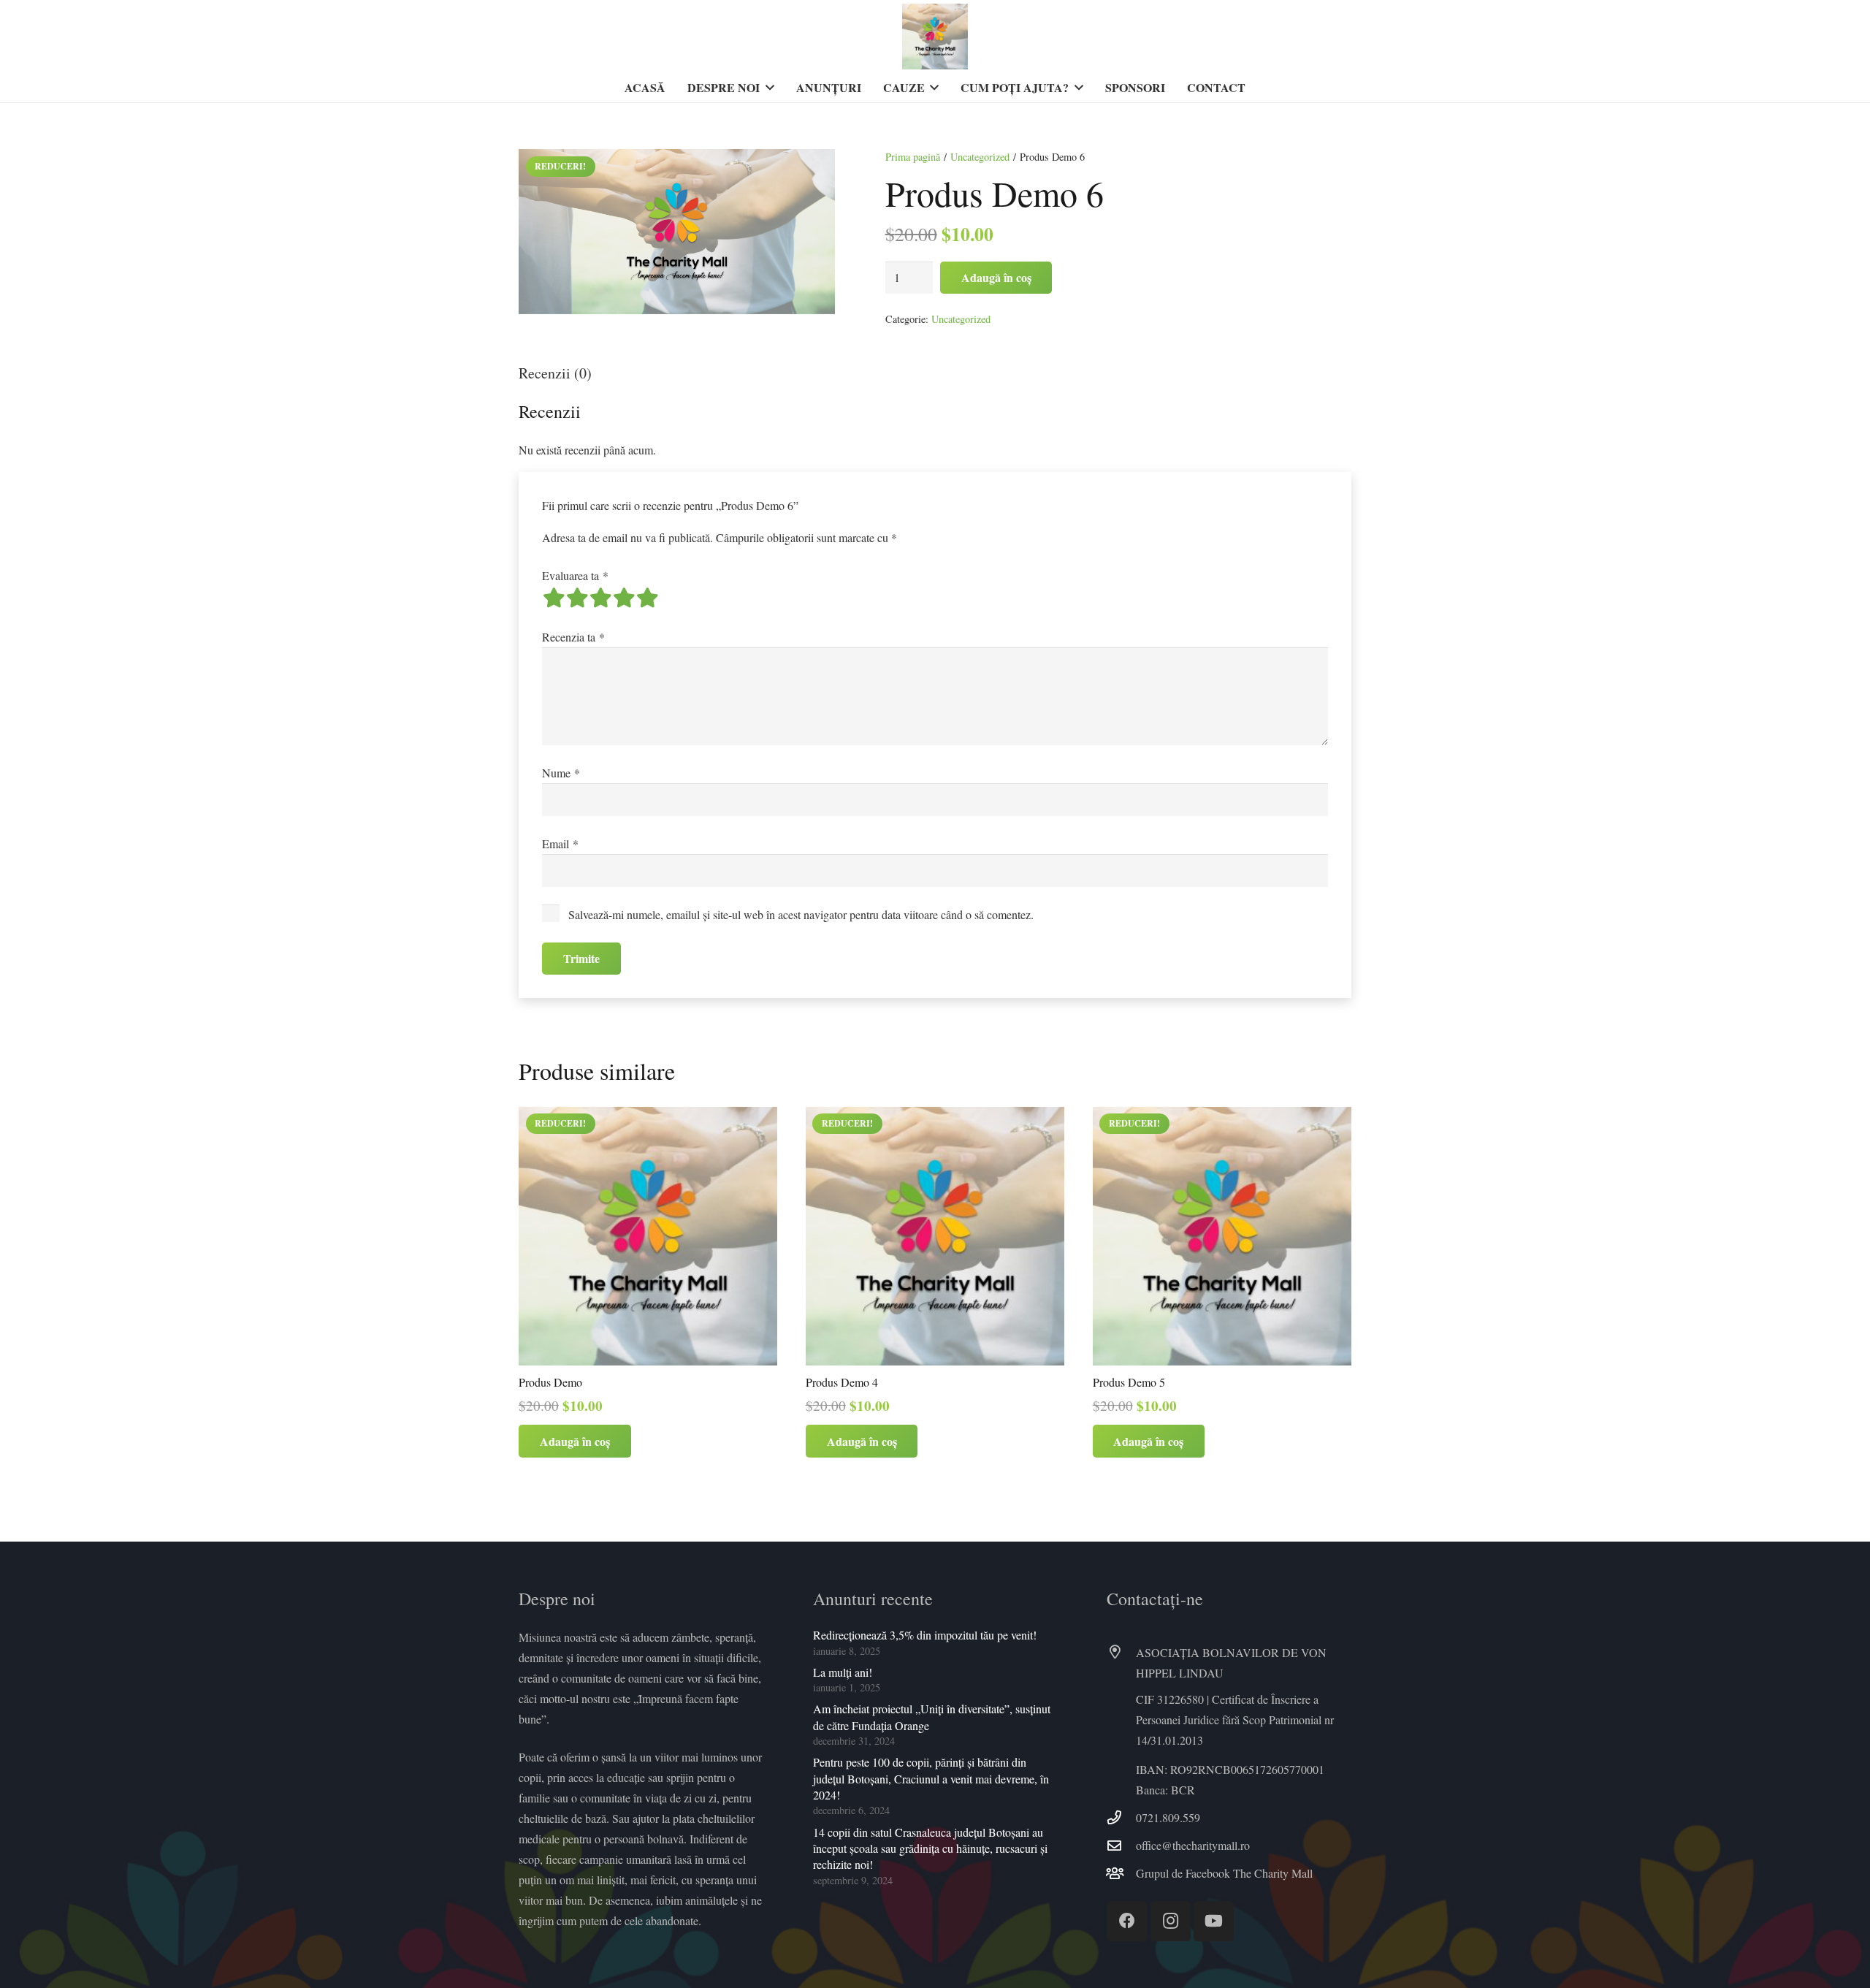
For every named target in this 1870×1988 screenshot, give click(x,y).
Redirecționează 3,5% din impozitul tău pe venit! (925, 1635)
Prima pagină (913, 157)
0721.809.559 (1168, 1817)
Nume (561, 773)
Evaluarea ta (575, 575)
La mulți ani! (843, 1672)
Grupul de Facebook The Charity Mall (1224, 1873)
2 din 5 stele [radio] (577, 598)
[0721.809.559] (1121, 1817)
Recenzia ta (573, 637)
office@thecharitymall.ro (1193, 1845)
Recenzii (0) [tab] (555, 373)
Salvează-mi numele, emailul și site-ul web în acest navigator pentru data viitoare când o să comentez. (801, 914)
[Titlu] (935, 37)
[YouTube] (1214, 1921)
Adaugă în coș (996, 277)
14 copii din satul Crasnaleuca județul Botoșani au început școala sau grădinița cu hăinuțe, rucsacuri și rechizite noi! (930, 1848)
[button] (767, 88)
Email (560, 843)
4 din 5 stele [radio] (624, 598)
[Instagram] (1171, 1921)
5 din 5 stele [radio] (647, 598)
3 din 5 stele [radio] (600, 598)
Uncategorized (980, 157)
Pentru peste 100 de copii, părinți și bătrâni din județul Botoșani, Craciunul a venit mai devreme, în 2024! (931, 1778)
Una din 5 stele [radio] (554, 598)
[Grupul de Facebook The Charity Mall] (1121, 1873)
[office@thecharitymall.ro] (1121, 1845)
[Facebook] (1127, 1921)
